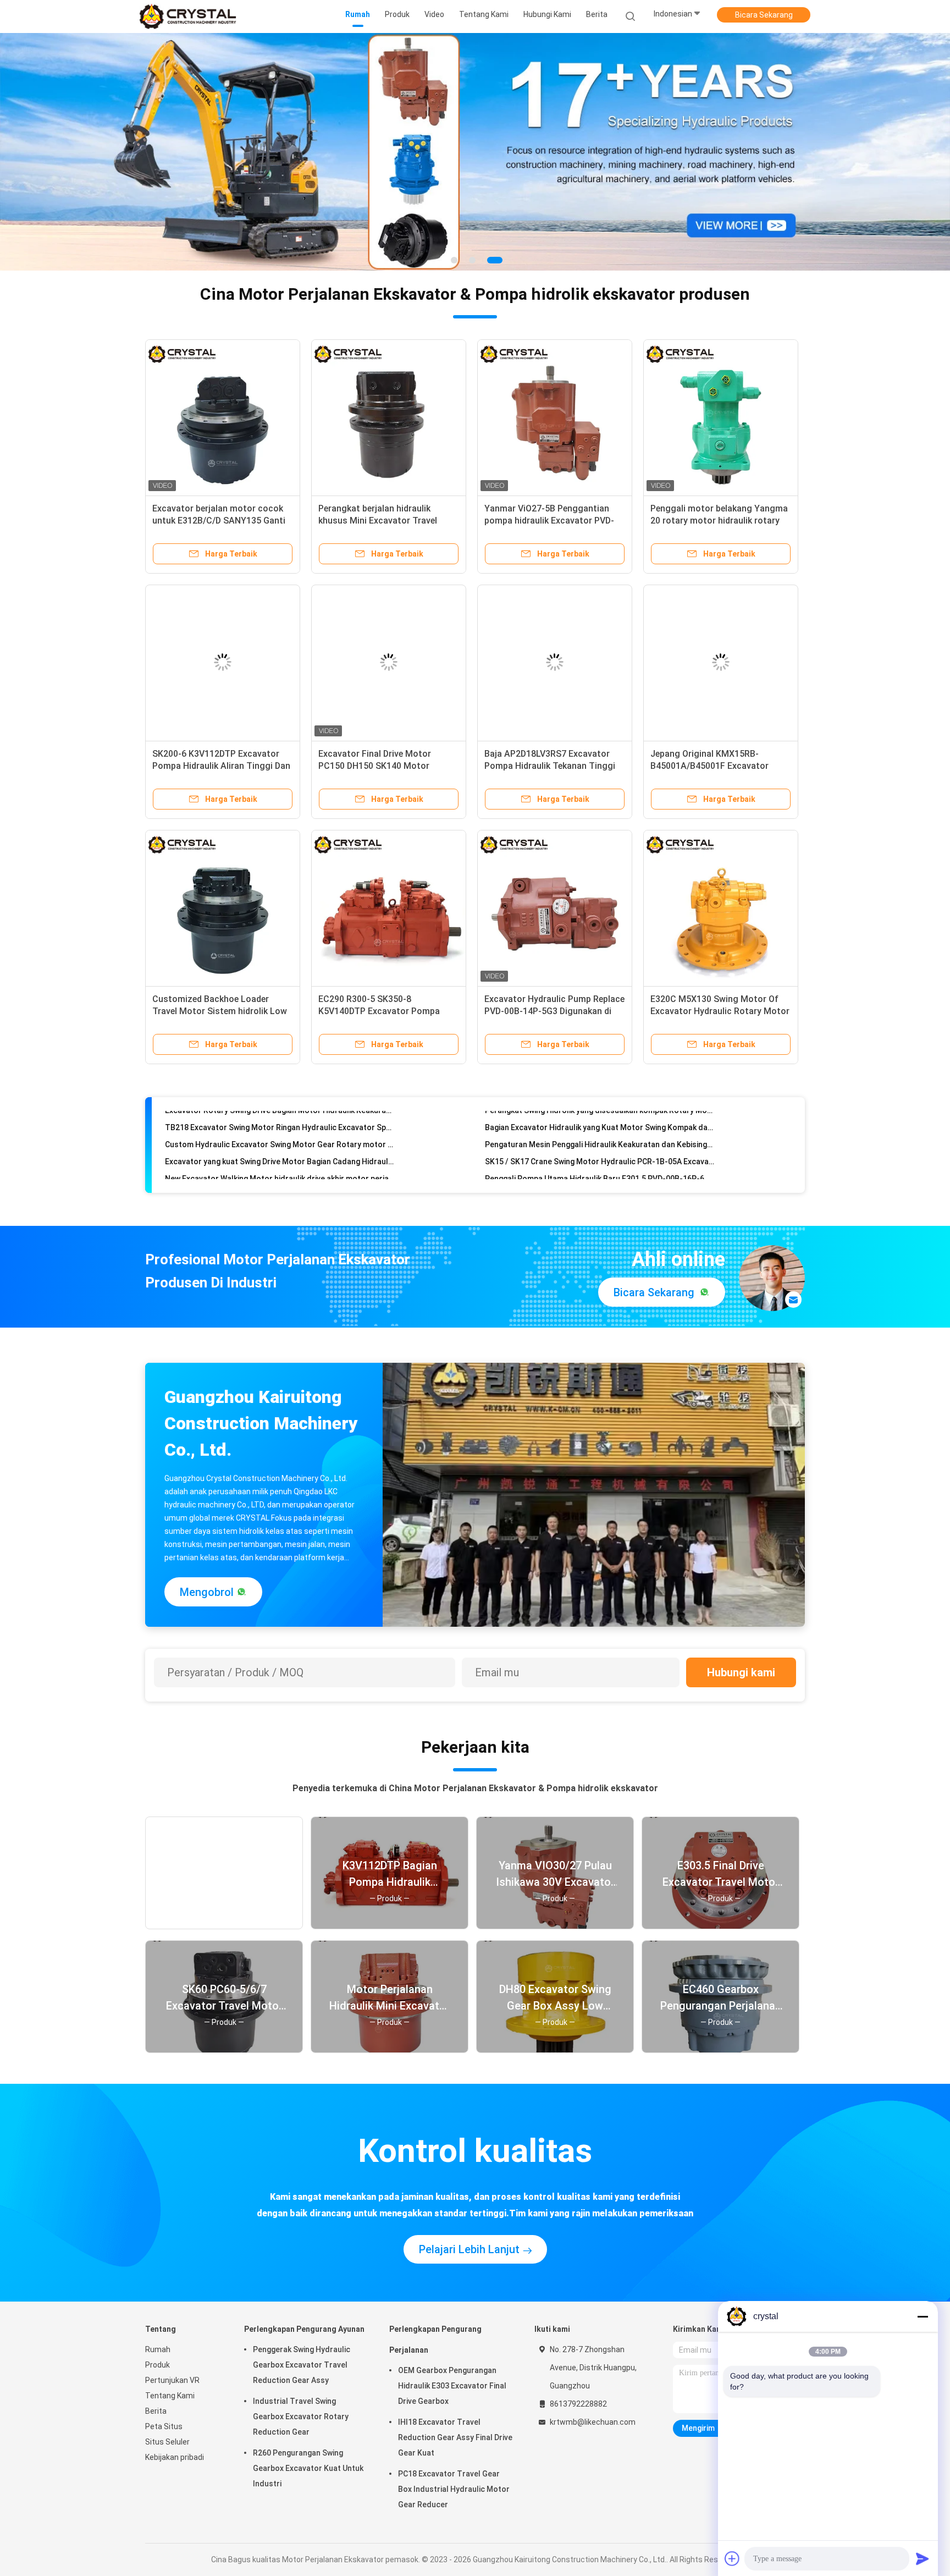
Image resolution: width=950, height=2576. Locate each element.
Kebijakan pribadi (175, 2428)
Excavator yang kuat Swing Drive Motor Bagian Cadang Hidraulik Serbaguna (280, 1093)
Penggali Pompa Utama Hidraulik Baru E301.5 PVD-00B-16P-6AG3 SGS (600, 1110)
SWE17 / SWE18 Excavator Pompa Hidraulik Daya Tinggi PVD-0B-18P (280, 1144)
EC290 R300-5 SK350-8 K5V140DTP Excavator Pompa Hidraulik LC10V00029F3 (379, 981)
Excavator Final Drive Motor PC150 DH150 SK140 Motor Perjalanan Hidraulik (375, 736)
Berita (156, 2381)
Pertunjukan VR (172, 2351)
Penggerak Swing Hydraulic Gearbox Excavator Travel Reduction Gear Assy (302, 2335)
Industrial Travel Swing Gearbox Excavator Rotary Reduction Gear (301, 2387)
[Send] (923, 2558)
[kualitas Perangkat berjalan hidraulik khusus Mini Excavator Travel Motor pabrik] (389, 387)
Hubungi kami (741, 1643)
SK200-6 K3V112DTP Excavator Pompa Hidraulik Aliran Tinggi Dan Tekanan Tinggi (221, 736)
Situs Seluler (167, 2412)
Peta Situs (164, 2397)
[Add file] (732, 2558)
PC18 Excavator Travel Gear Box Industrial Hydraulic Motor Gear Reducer (454, 2459)
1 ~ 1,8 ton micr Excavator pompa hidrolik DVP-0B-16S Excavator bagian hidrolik (600, 1127)
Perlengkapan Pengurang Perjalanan (435, 2310)
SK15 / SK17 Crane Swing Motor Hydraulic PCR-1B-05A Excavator (600, 1093)
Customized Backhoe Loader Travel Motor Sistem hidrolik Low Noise (220, 981)
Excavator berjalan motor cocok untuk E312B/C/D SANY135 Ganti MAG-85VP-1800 (219, 491)
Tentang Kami (170, 2366)
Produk (158, 2335)
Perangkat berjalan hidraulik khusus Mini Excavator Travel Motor (378, 491)
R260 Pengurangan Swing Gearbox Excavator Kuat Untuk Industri (308, 2439)
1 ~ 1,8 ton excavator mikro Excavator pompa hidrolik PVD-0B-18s (600, 1144)
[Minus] (923, 2316)
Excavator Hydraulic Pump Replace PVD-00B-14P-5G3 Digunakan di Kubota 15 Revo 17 (554, 981)
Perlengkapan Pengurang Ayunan (304, 2299)
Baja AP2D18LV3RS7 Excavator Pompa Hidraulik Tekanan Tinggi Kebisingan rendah (550, 736)
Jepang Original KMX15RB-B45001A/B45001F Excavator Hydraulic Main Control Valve (709, 736)
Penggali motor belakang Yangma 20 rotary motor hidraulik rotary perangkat (719, 491)
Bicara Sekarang (764, 15)
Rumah (158, 2320)
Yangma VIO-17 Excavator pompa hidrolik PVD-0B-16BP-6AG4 (276, 1127)
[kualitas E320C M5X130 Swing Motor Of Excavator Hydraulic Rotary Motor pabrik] (721, 878)
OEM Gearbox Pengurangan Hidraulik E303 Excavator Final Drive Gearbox (452, 2356)
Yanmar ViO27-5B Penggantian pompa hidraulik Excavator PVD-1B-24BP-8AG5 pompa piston (549, 491)
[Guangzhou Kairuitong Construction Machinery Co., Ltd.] (188, 16)
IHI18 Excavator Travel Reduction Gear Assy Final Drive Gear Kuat (455, 2408)
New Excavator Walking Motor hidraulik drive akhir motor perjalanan (280, 1110)
